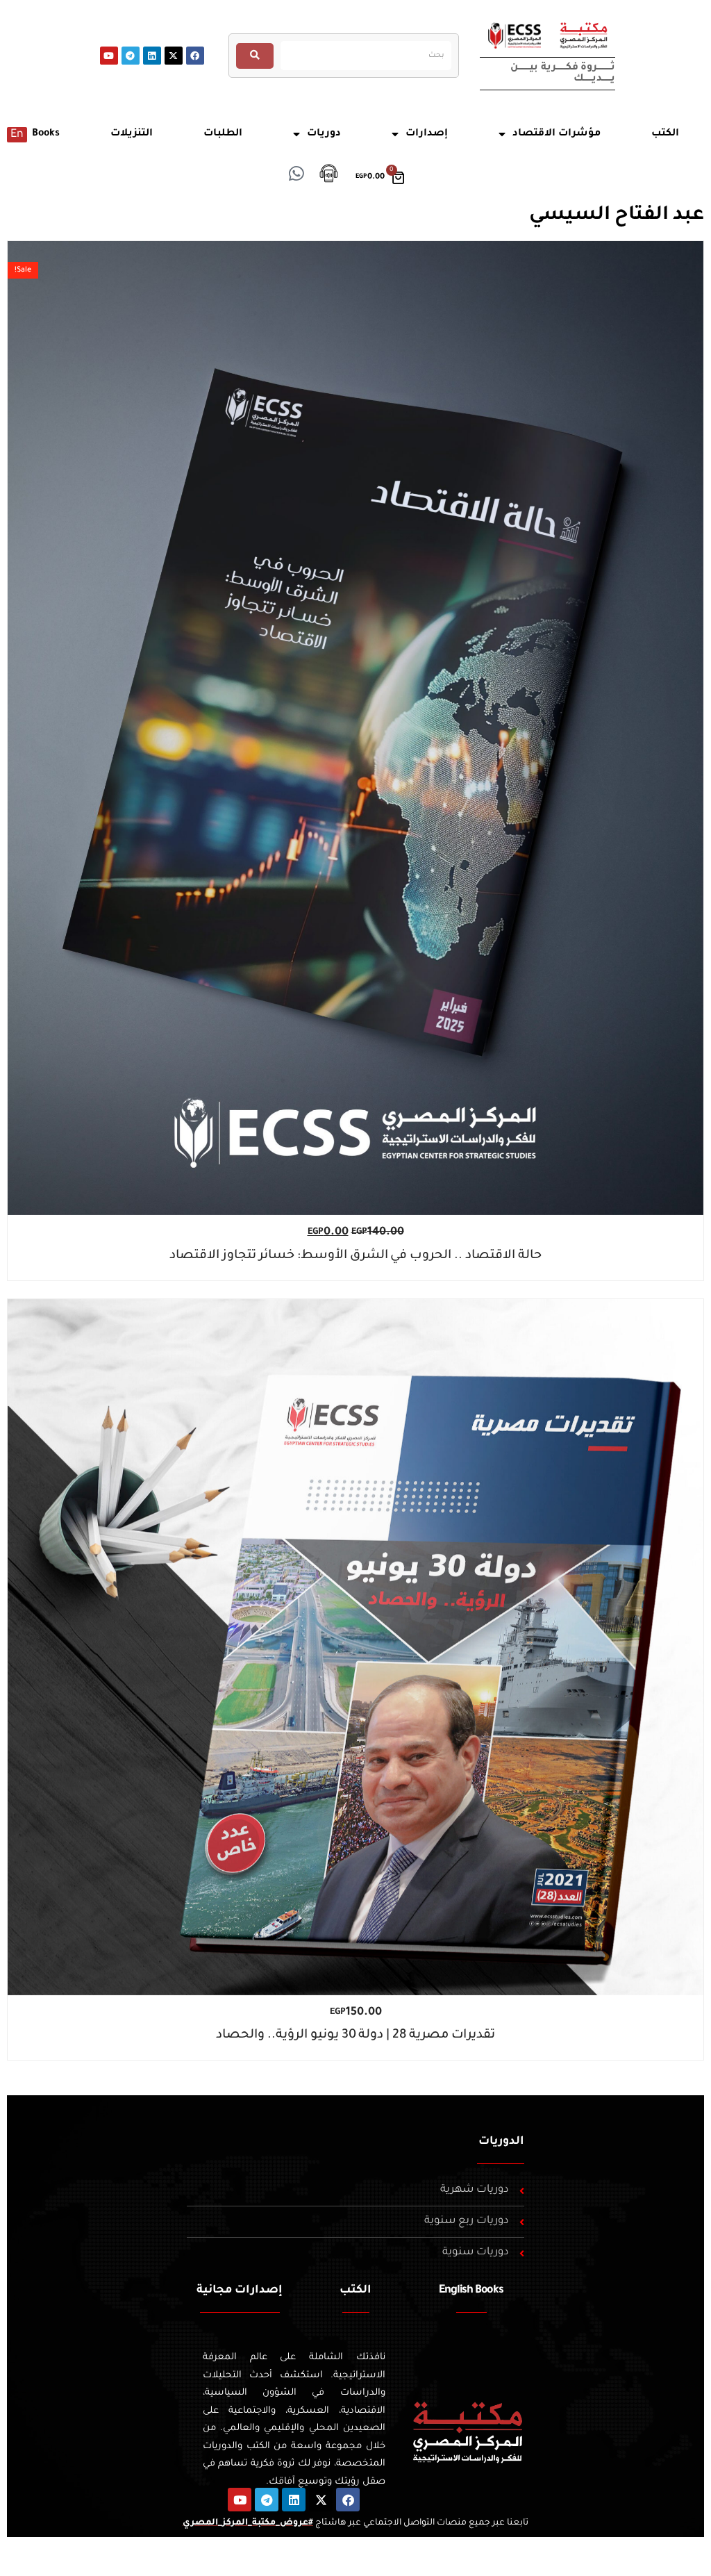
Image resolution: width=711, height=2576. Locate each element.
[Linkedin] (152, 56)
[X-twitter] (174, 56)
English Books (471, 2290)
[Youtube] (109, 56)
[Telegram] (131, 56)
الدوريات (501, 2142)
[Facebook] (195, 56)
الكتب (355, 2290)
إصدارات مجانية (240, 2290)
